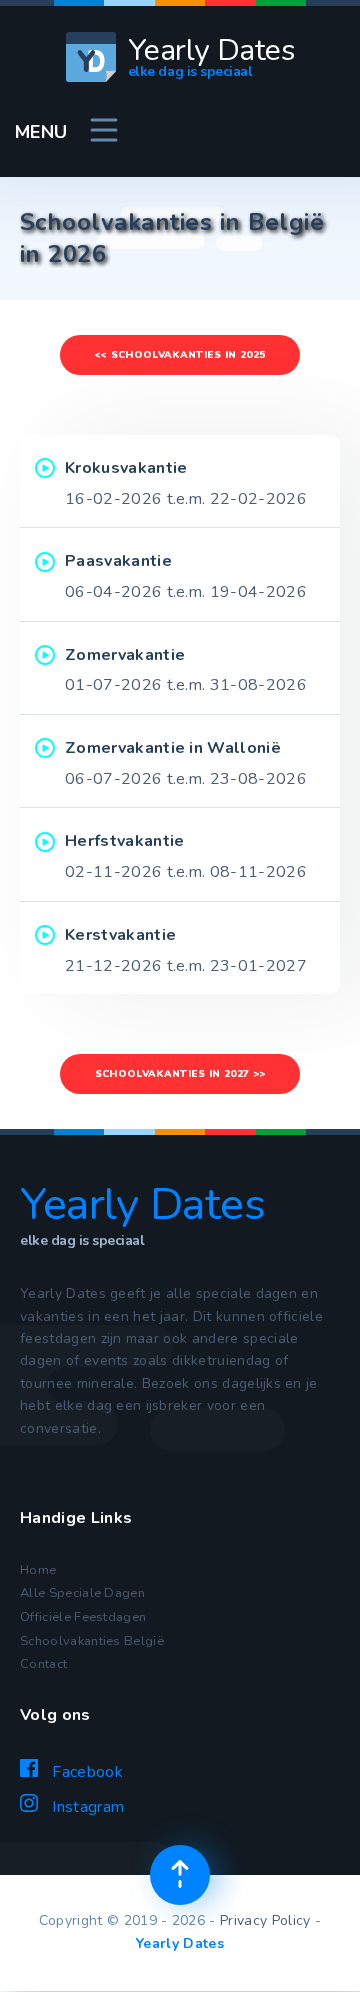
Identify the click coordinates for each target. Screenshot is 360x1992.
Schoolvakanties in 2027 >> (180, 1074)
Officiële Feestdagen (83, 1617)
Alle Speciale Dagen (82, 1593)
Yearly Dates (180, 1943)
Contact (43, 1664)
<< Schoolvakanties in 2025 (180, 355)
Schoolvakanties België (92, 1641)
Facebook (85, 1772)
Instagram (86, 1807)
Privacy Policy (265, 1920)
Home (38, 1570)
